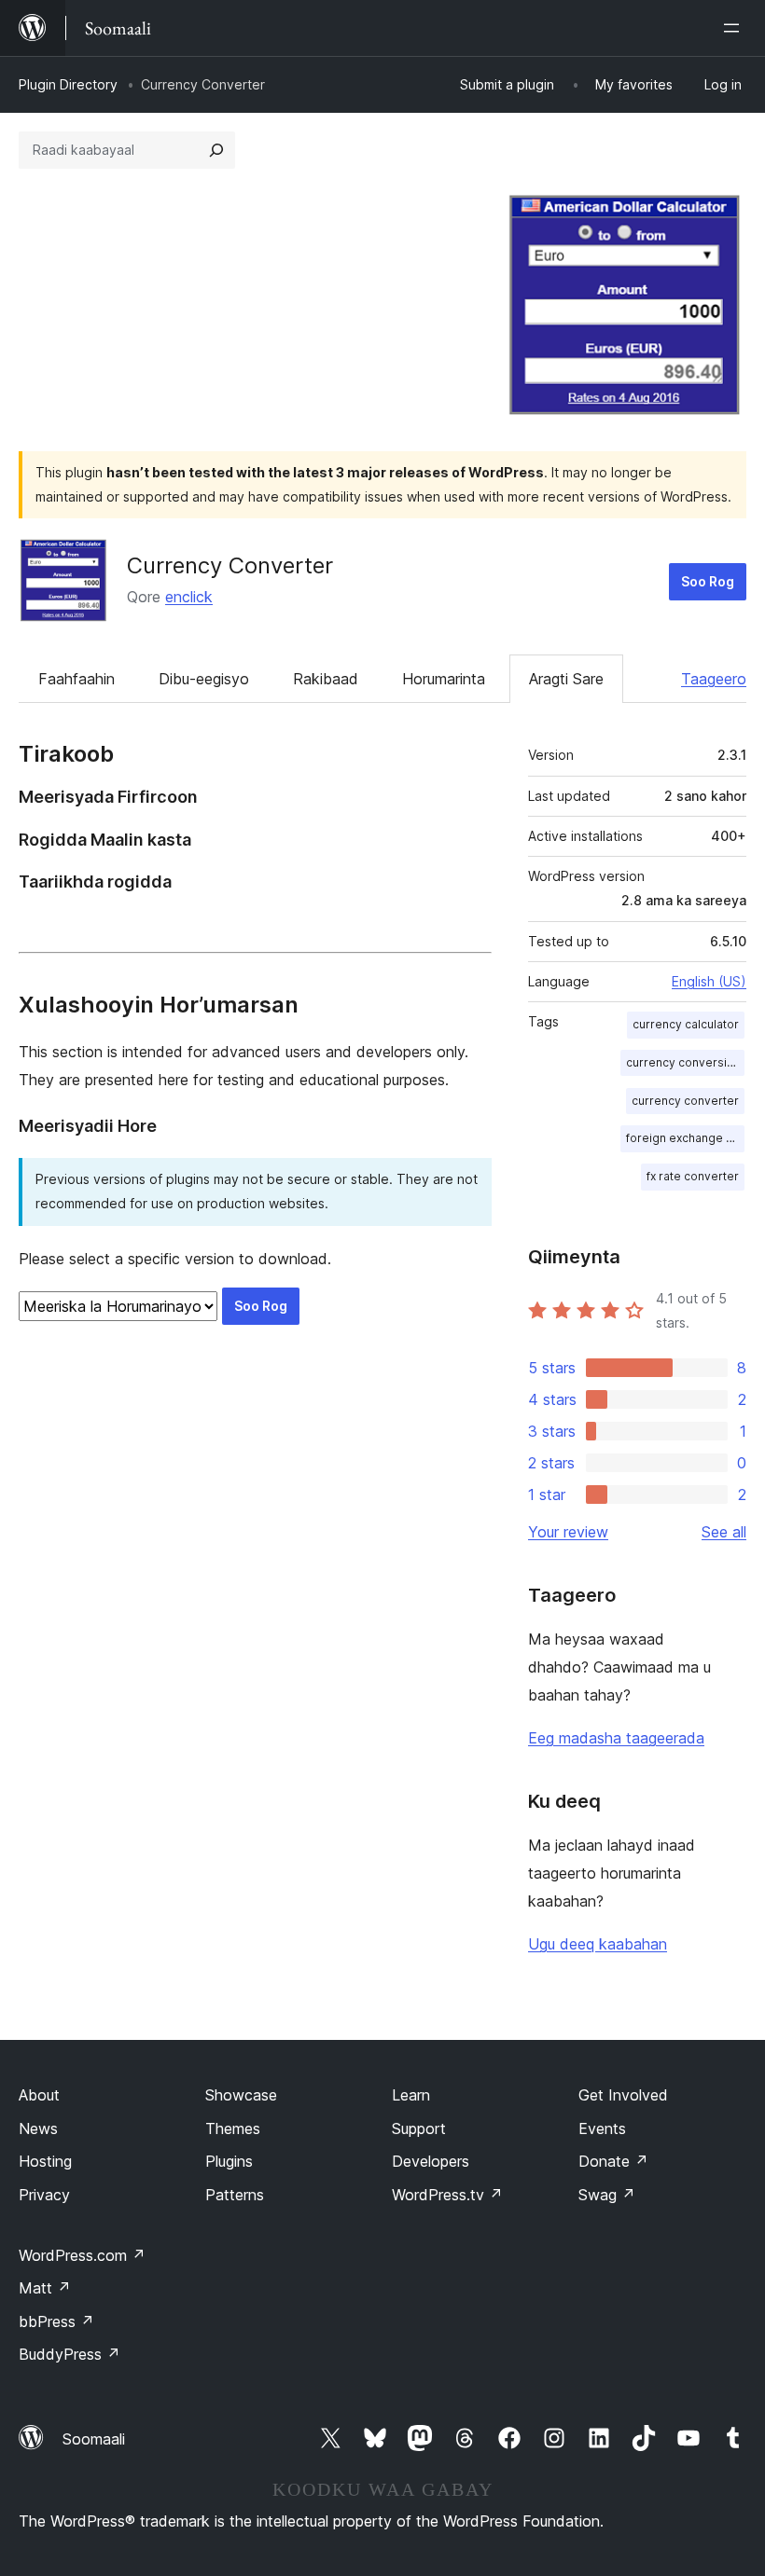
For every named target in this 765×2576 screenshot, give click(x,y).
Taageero (714, 679)
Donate (613, 2161)
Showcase (241, 2095)
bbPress (56, 2321)
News (38, 2128)
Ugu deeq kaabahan (598, 1944)
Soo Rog (708, 581)
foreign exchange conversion (685, 1138)
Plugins (229, 2161)
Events (602, 2128)
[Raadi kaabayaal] (216, 150)
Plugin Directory (68, 84)
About (39, 2095)
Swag (607, 2195)
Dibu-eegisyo (204, 679)
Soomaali (94, 2439)
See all (724, 1532)
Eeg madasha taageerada (616, 1738)
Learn (411, 2095)
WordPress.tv (447, 2195)
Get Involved (623, 2095)
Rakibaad (326, 679)
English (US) (709, 981)
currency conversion (683, 1062)
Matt (45, 2288)
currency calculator (686, 1024)
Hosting (45, 2161)
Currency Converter (230, 565)
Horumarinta (444, 679)
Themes (233, 2128)
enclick (189, 597)
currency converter (685, 1101)
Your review (568, 1532)
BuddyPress (70, 2354)
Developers (431, 2161)
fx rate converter (693, 1176)
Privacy (44, 2195)
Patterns (235, 2195)
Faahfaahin (76, 679)
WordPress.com (82, 2255)
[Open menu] (735, 28)
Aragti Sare (566, 679)
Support (419, 2128)
